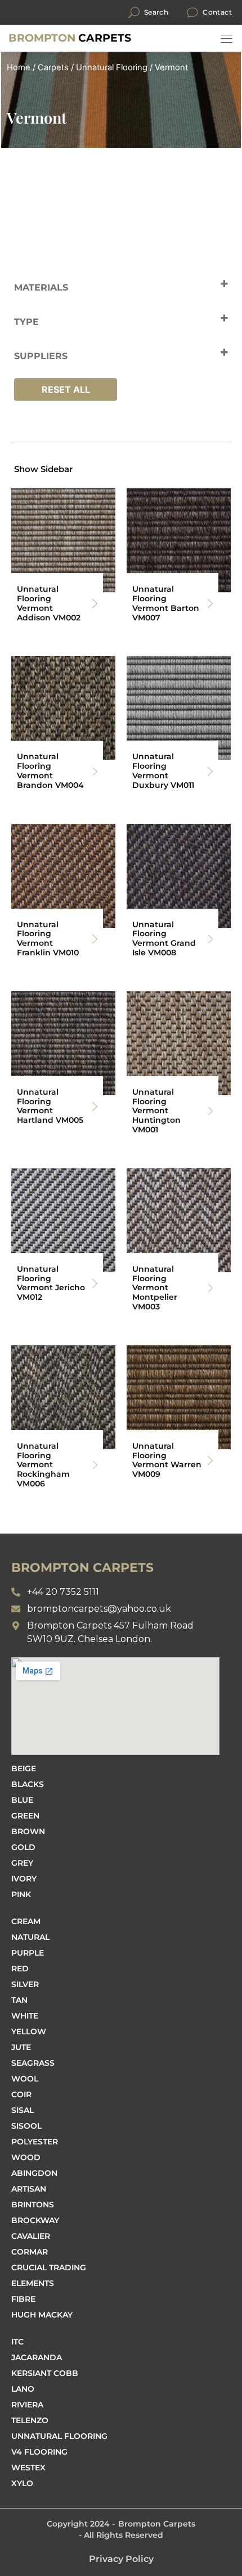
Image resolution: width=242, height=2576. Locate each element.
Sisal (23, 2110)
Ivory (24, 1879)
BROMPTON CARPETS (82, 1568)
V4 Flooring (39, 2452)
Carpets (70, 38)
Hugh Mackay (42, 2315)
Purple (28, 1953)
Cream (26, 1921)
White (25, 2016)
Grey (22, 1863)
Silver (25, 1984)
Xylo (22, 2483)
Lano (23, 2389)
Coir (21, 2094)
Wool (25, 2079)
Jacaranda (37, 2357)
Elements (33, 2283)
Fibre (23, 2299)
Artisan (29, 2189)
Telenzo (30, 2420)
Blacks (28, 1784)
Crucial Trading (49, 2267)
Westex (28, 2468)
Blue (22, 1800)
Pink (21, 1894)
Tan (19, 2000)
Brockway (35, 2220)
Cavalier (31, 2236)
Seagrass (33, 2063)
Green (25, 1816)
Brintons (33, 2205)
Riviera (27, 2405)
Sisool (26, 2126)
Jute (21, 2047)
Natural (30, 1937)
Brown (28, 1831)
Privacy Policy (121, 2559)
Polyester (35, 2142)
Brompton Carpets (157, 2524)
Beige (24, 1768)
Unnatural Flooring (112, 67)
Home (19, 67)
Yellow (29, 2031)
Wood (26, 2157)
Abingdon (34, 2173)
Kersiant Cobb (45, 2373)
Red (20, 1969)
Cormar (30, 2252)
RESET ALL (66, 389)
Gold (23, 1847)
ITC (17, 2342)
